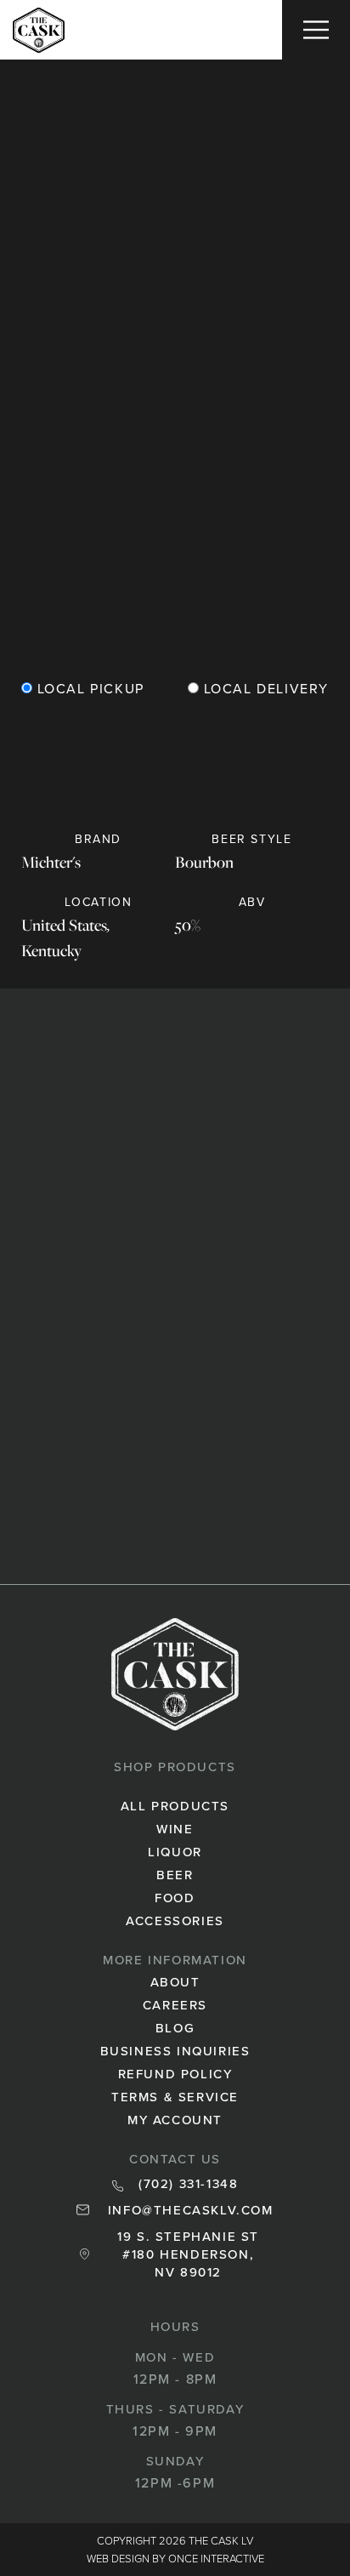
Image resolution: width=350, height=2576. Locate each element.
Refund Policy (175, 2074)
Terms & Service (175, 2097)
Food (175, 1898)
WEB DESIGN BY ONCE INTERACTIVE (175, 2558)
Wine (175, 1829)
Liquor (175, 1852)
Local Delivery (264, 690)
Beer (175, 1875)
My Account (175, 2120)
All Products (175, 1806)
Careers (175, 2005)
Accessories (175, 1921)
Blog (175, 2028)
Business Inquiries (175, 2051)
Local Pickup (88, 690)
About (175, 1982)
